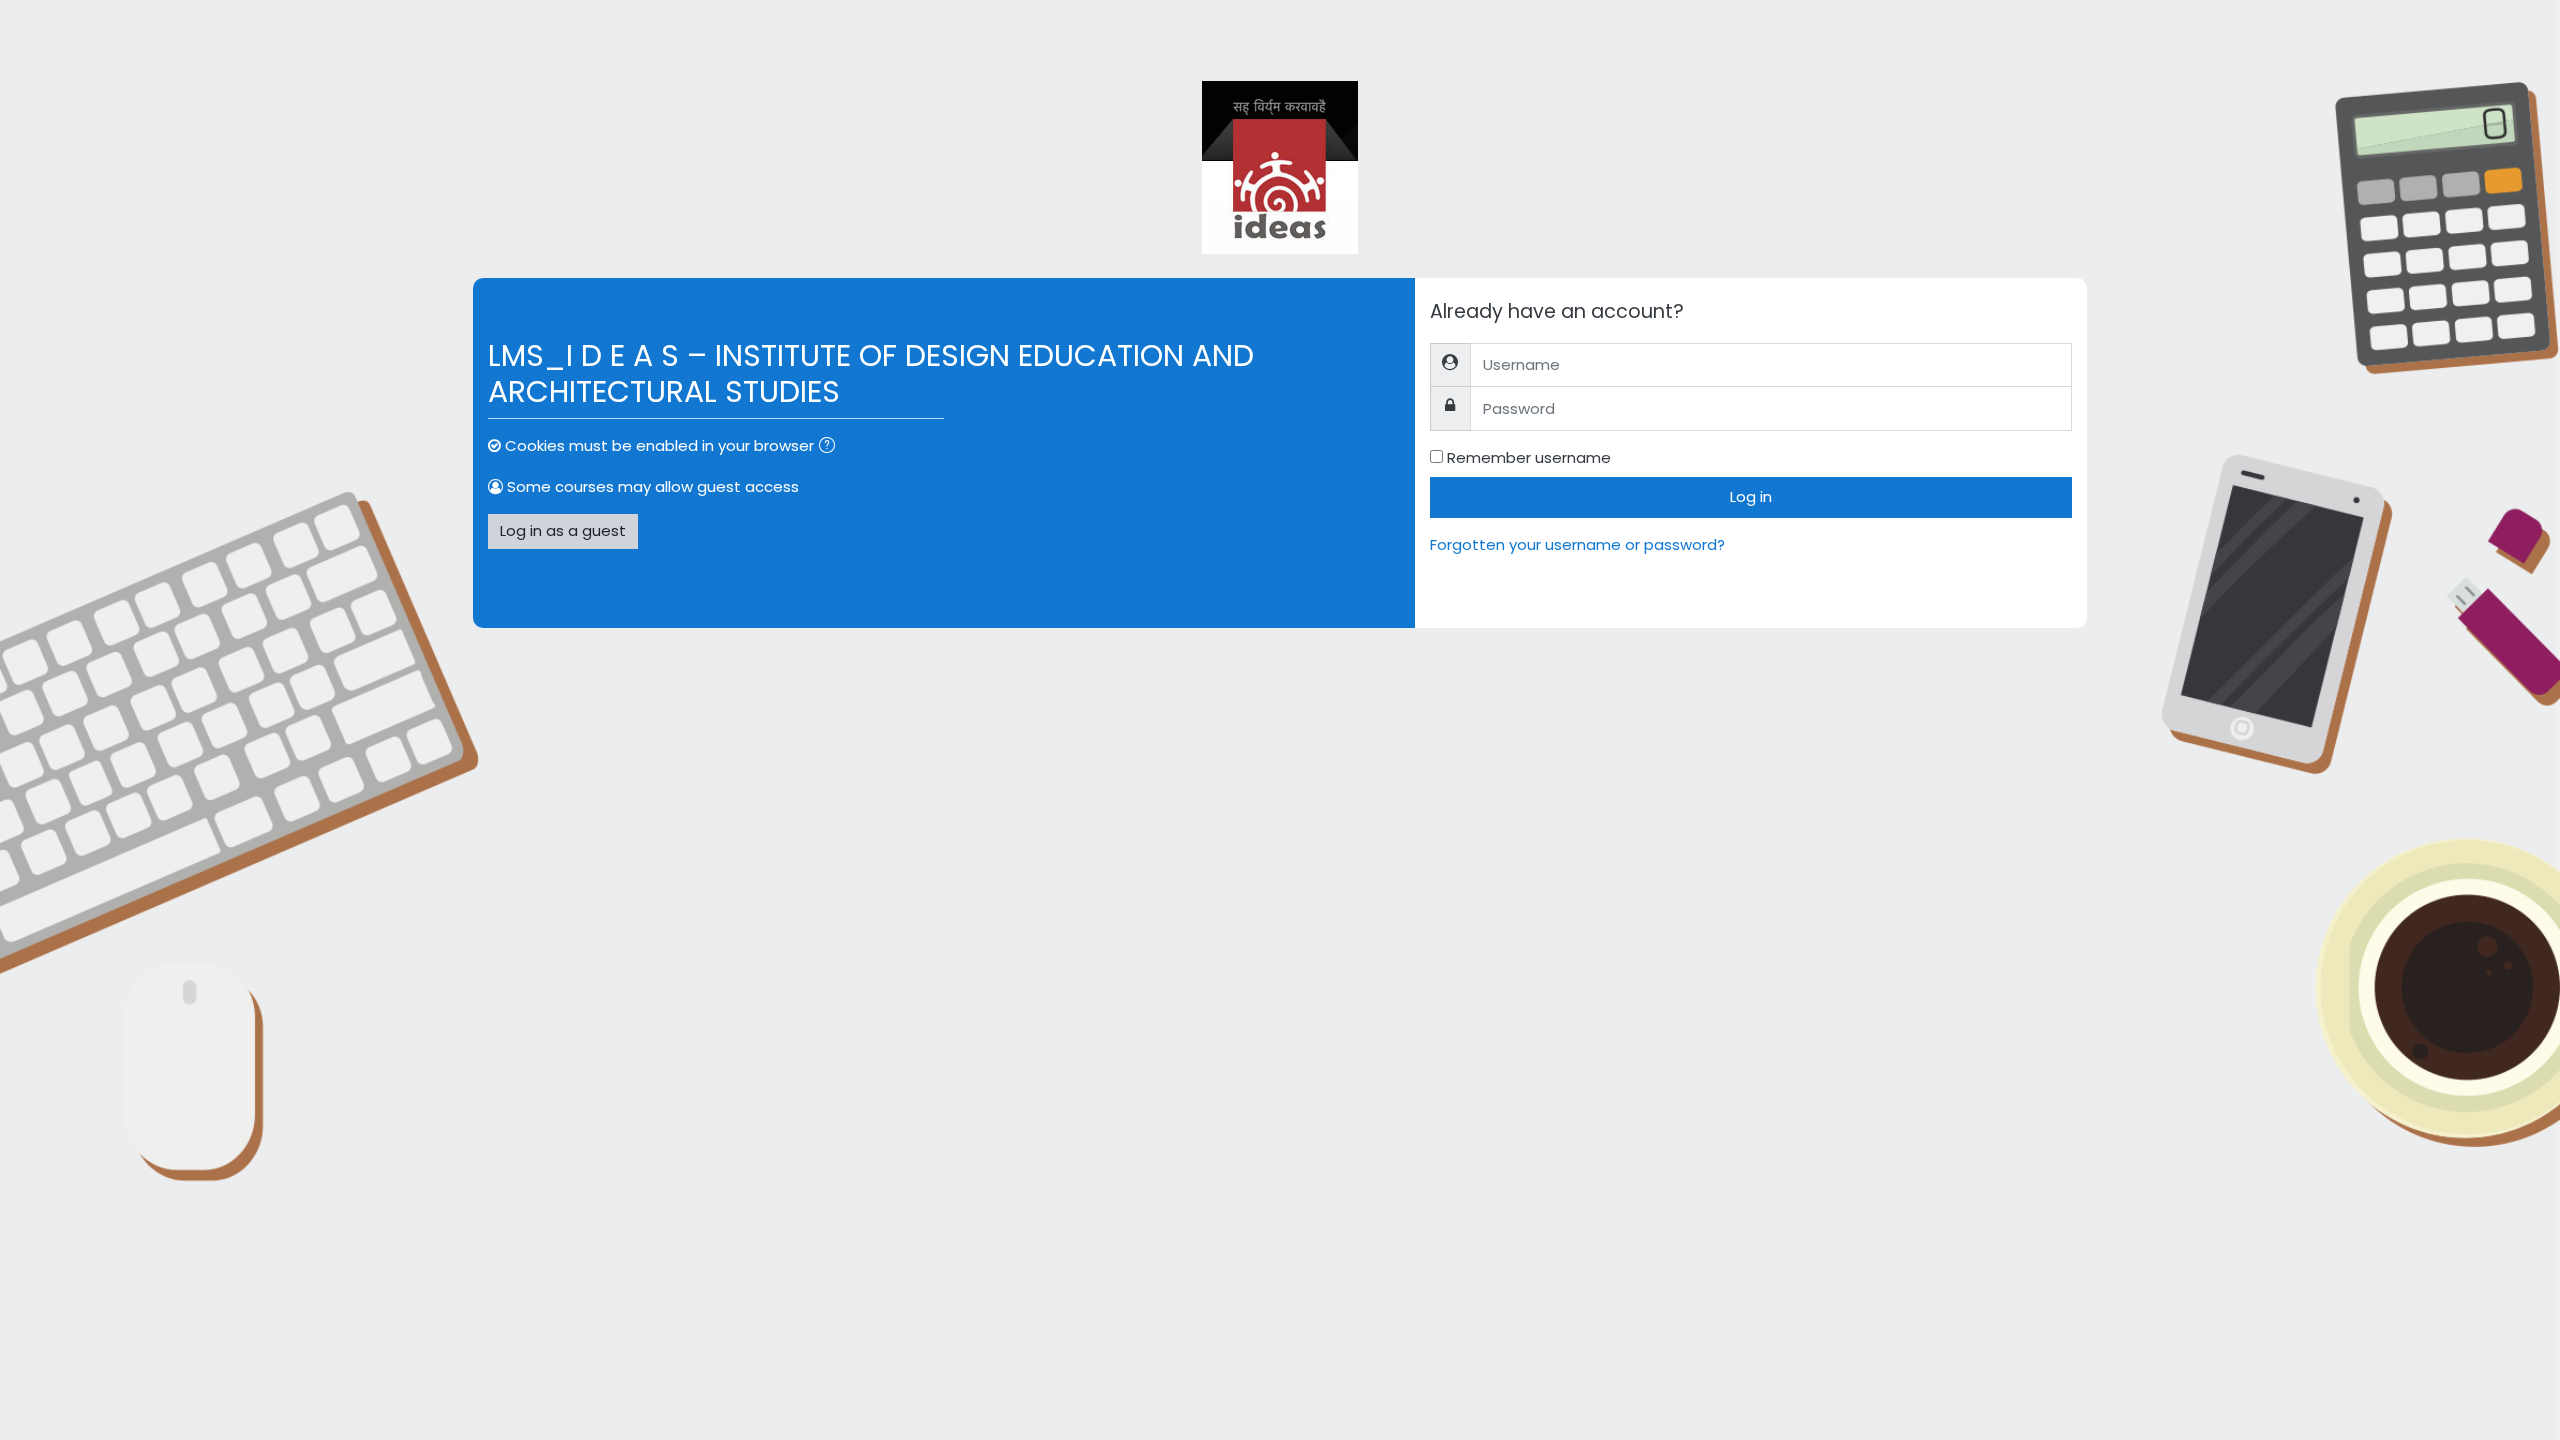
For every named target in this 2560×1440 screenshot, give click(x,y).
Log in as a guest (563, 530)
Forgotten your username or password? (1577, 544)
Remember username (1529, 457)
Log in (1751, 496)
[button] (831, 447)
